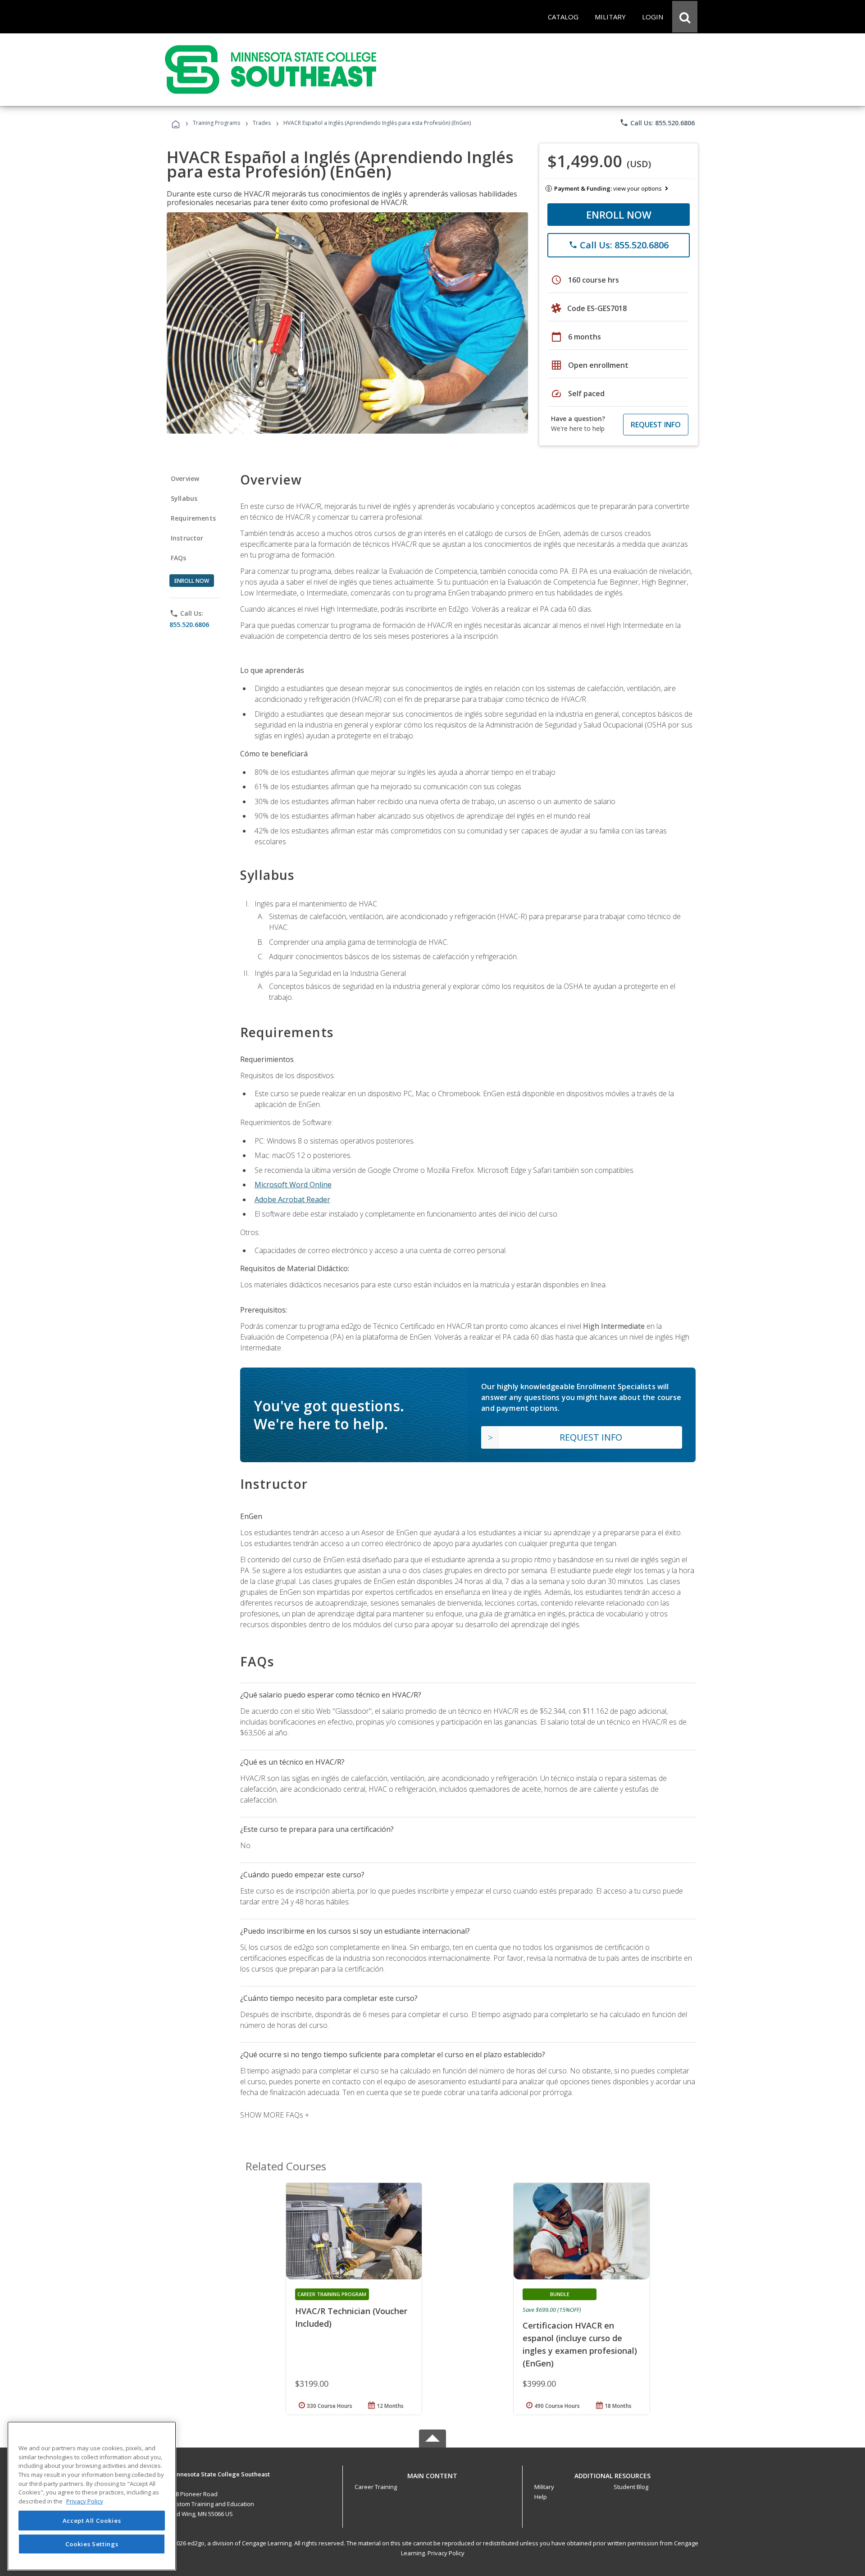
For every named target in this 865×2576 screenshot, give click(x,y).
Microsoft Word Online (293, 1185)
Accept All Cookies (92, 2521)
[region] (92, 2496)
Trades (262, 123)
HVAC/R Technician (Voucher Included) (351, 2317)
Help (541, 2497)
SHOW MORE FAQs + (275, 2115)
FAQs (179, 558)
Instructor (187, 538)
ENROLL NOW (619, 215)
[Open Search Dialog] (685, 17)
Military (544, 2487)
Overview (185, 478)
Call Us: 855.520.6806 (657, 123)
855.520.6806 (189, 625)
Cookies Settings (92, 2544)
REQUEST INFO (656, 425)
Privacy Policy (446, 2553)
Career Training (376, 2487)
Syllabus (184, 498)
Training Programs (216, 123)
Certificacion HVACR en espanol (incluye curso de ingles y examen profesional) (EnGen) (580, 2344)
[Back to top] (432, 2473)
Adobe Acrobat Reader (292, 1199)
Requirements (193, 518)
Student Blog (631, 2487)
